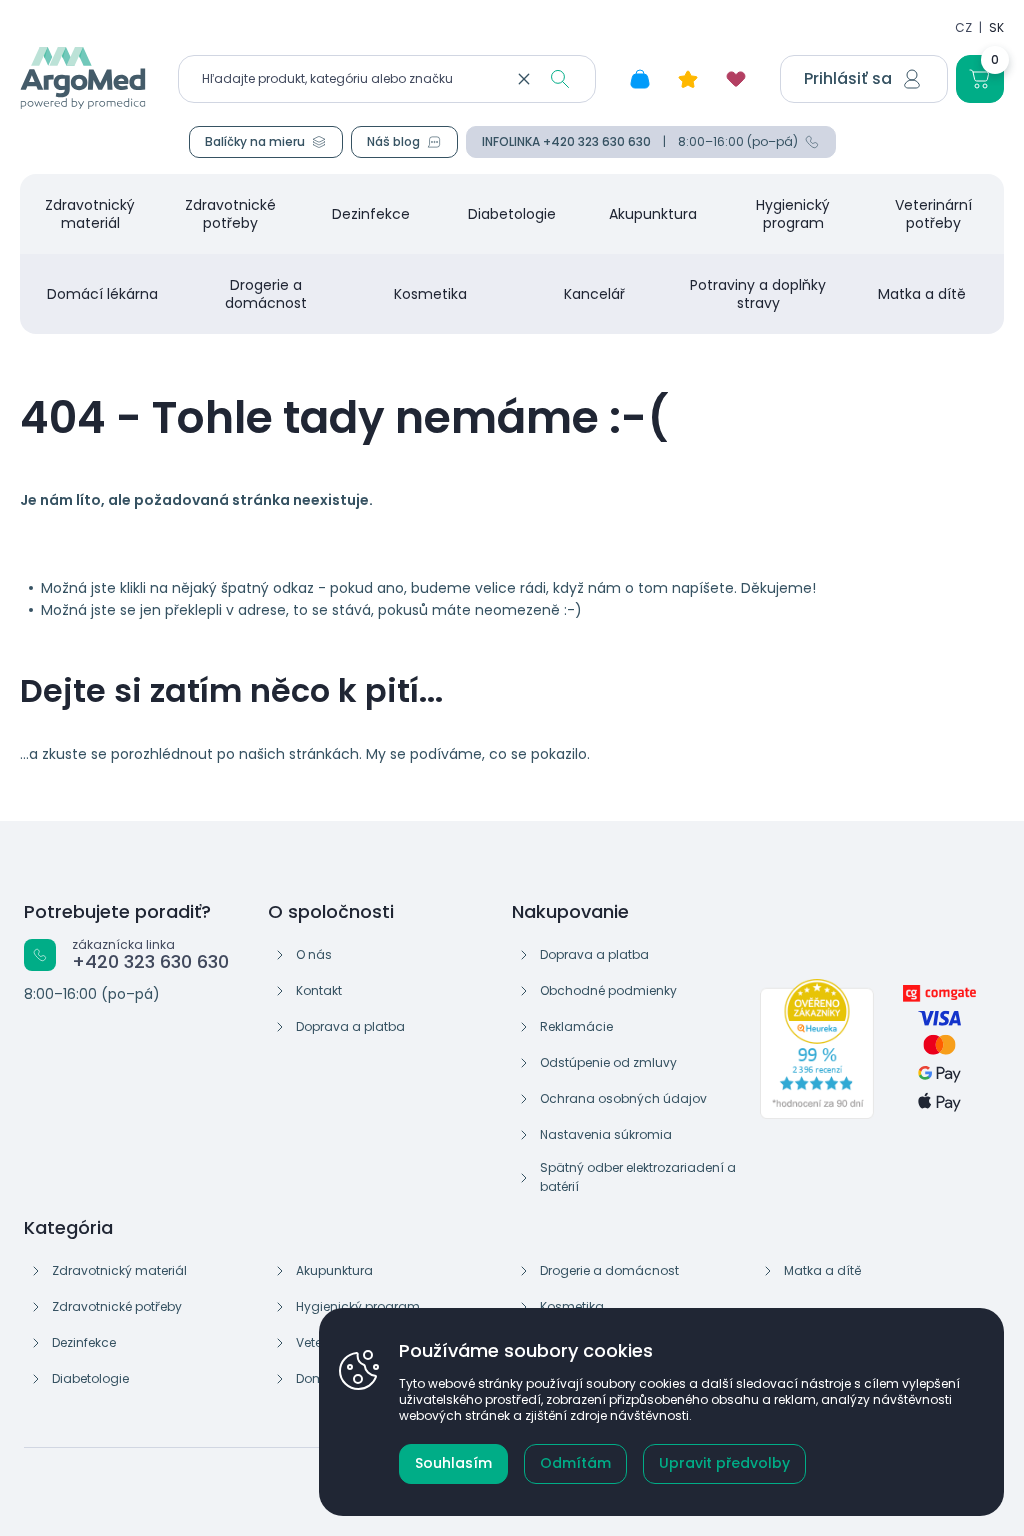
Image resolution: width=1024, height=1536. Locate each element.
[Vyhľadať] (560, 79)
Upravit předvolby (724, 1463)
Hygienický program (793, 214)
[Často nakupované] (688, 79)
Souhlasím (453, 1463)
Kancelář (594, 294)
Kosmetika (430, 294)
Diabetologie (512, 214)
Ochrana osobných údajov (623, 1098)
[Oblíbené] (736, 79)
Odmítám (575, 1463)
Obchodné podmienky (608, 990)
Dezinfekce (371, 214)
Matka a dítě (922, 294)
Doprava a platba (350, 1026)
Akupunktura (653, 214)
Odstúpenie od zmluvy (608, 1062)
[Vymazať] (524, 79)
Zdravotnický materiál (90, 214)
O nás (314, 954)
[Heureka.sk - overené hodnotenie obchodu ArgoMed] (817, 1049)
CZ (963, 27)
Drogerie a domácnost (266, 294)
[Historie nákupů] (640, 79)
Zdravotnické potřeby (230, 214)
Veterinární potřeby (933, 214)
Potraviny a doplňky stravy (758, 294)
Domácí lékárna (102, 294)
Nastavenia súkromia (606, 1134)
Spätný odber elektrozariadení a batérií (638, 1177)
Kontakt (319, 990)
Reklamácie (576, 1026)
